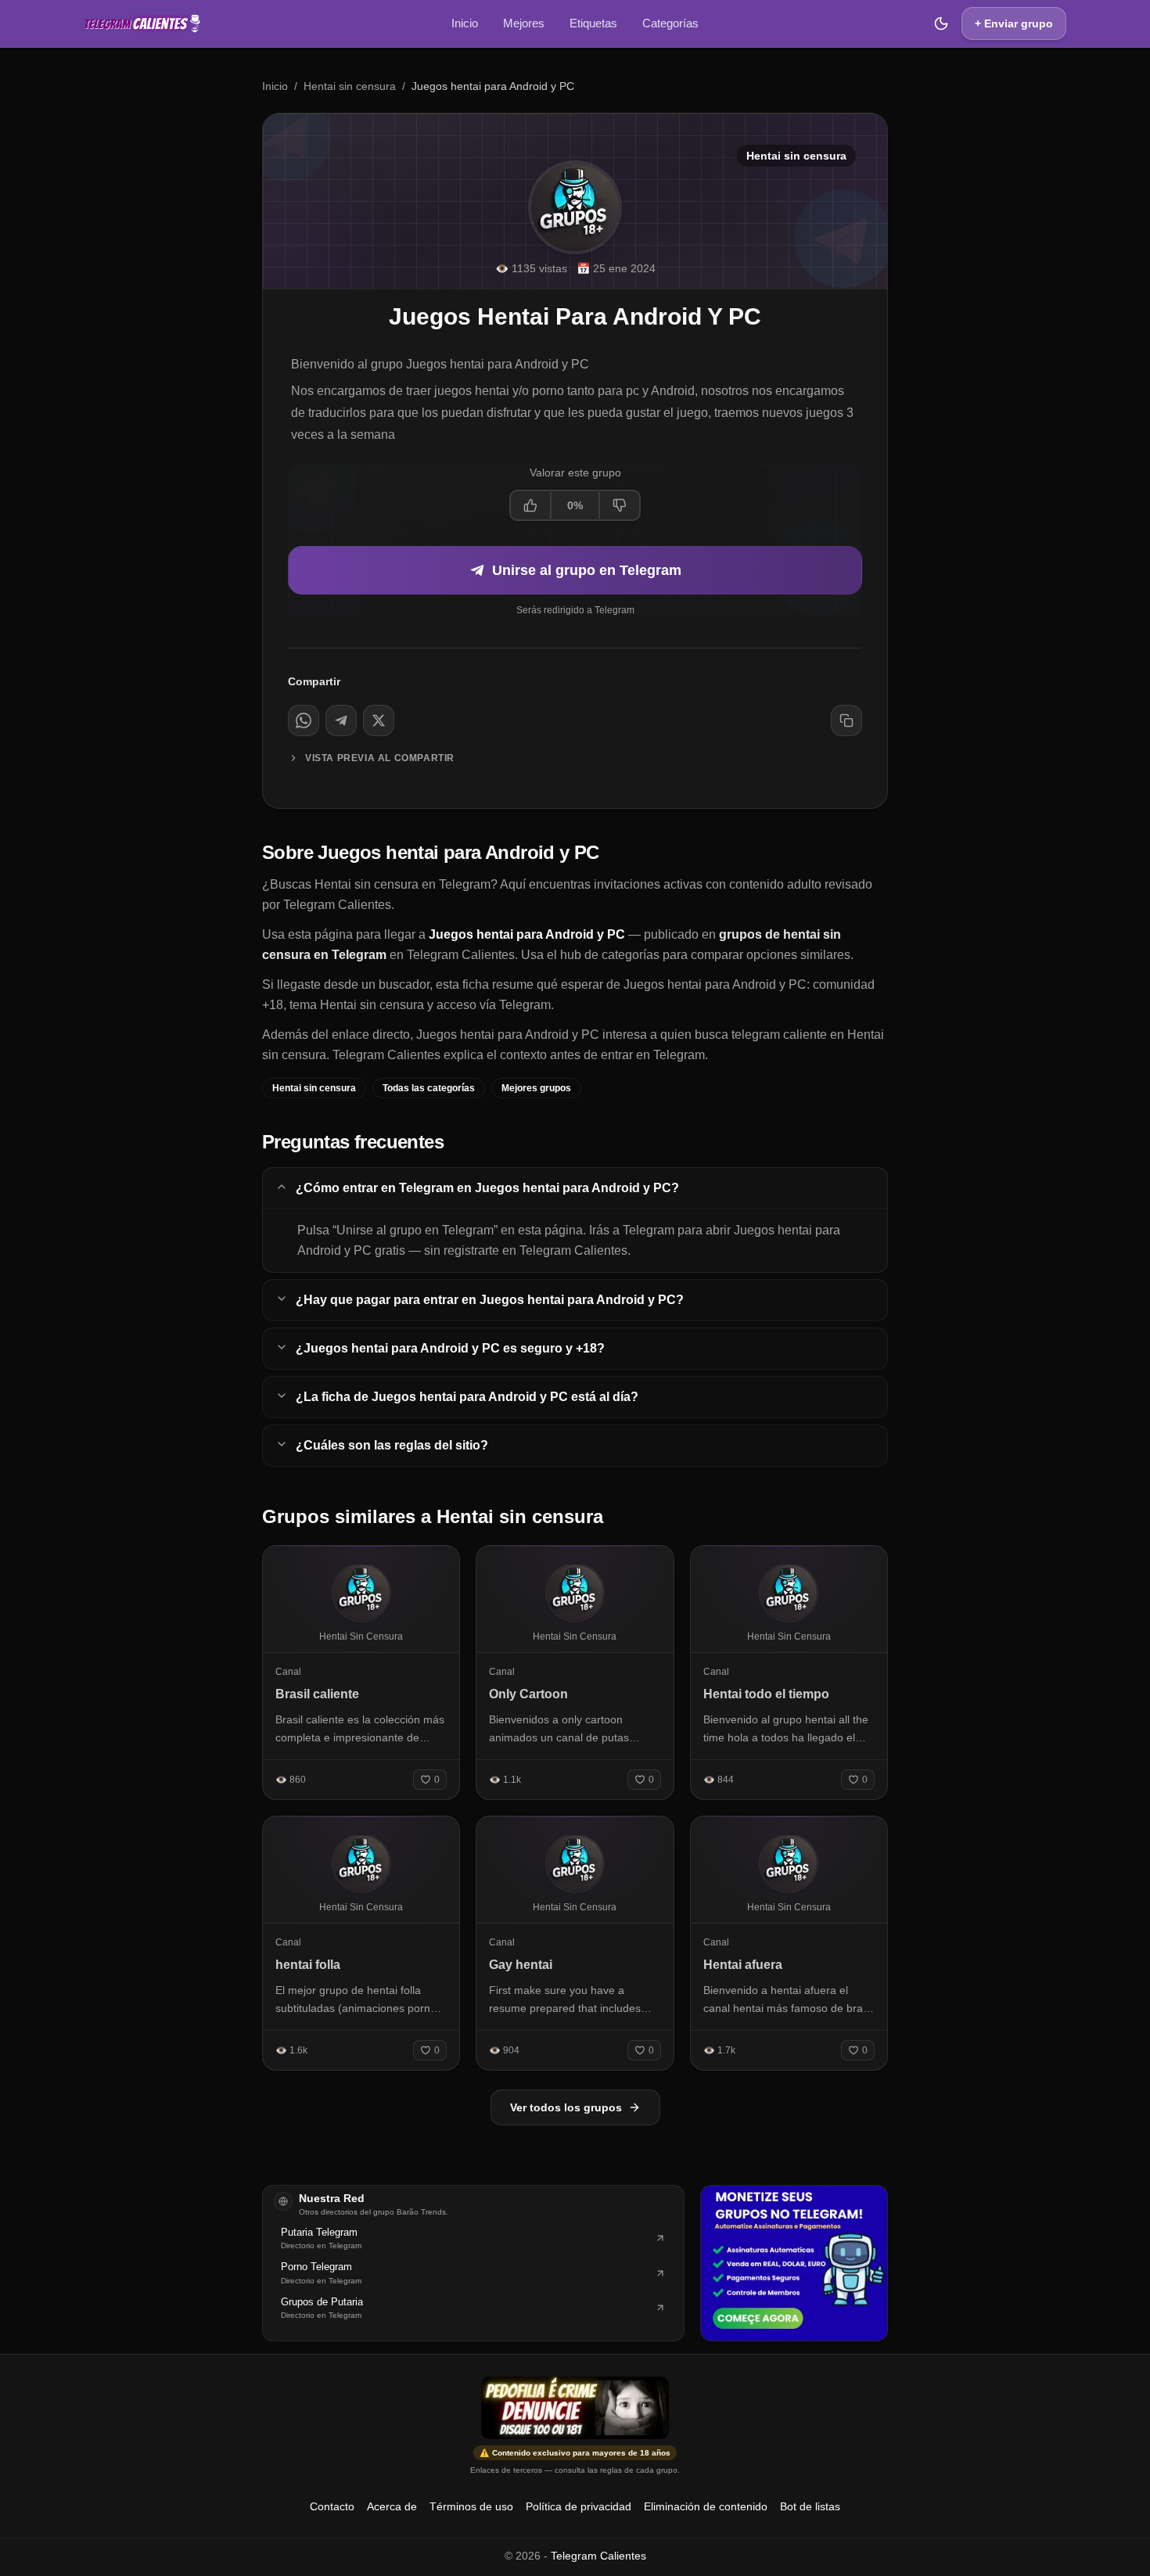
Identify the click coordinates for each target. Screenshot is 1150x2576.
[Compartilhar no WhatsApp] (304, 720)
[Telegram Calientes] (142, 23)
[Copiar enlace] (846, 720)
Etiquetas (593, 23)
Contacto (332, 2506)
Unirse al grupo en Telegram (587, 570)
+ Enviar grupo (1014, 23)
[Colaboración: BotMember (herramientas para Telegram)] (794, 2263)
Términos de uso (471, 2506)
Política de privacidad (579, 2506)
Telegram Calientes (598, 2556)
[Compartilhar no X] (379, 720)
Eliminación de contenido (706, 2506)
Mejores (524, 23)
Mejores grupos (536, 1088)
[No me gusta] (619, 505)
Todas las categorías (429, 1088)
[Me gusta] (531, 505)
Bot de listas (810, 2506)
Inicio (465, 23)
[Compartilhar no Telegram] (341, 720)
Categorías (670, 23)
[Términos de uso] (575, 2408)
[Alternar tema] (941, 23)
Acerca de (392, 2506)
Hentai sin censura (350, 86)
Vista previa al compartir (380, 758)
